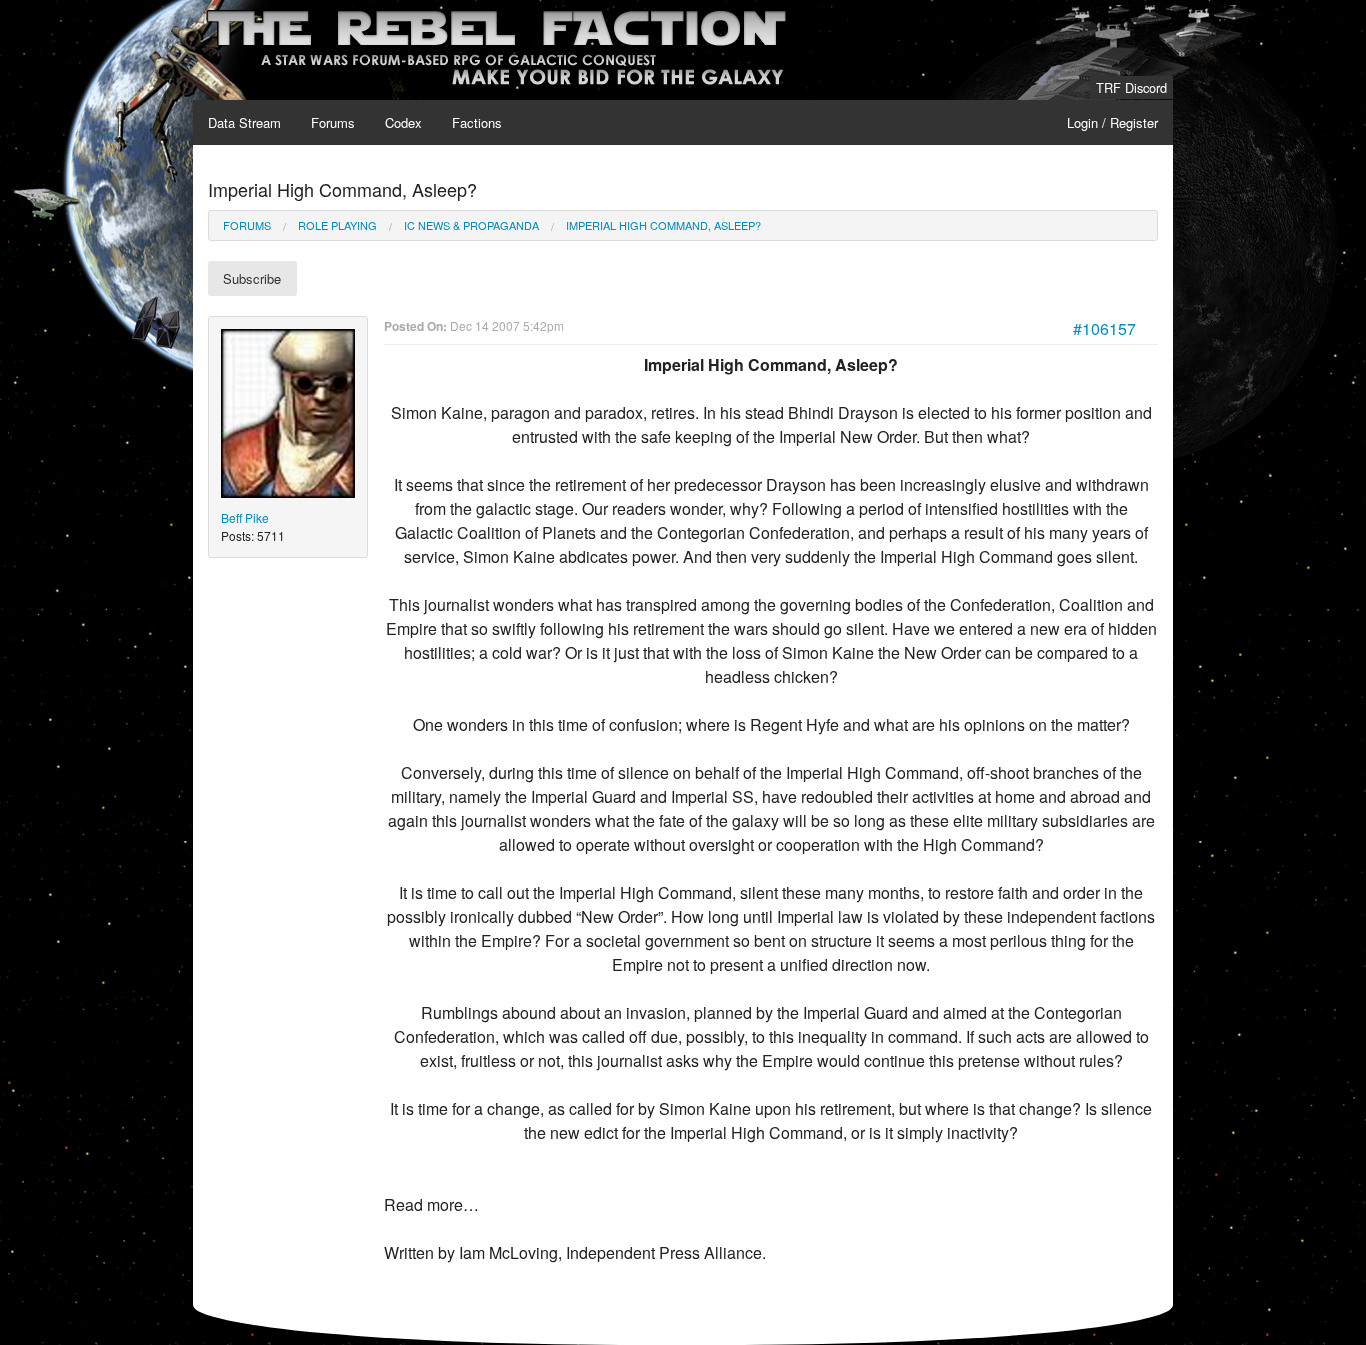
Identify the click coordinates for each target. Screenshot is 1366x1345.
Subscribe (252, 278)
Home (224, 11)
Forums (333, 122)
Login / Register (1112, 122)
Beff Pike (245, 517)
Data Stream (244, 122)
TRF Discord (1131, 87)
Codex (403, 122)
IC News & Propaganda (471, 225)
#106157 (1104, 328)
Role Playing (337, 225)
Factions (477, 122)
